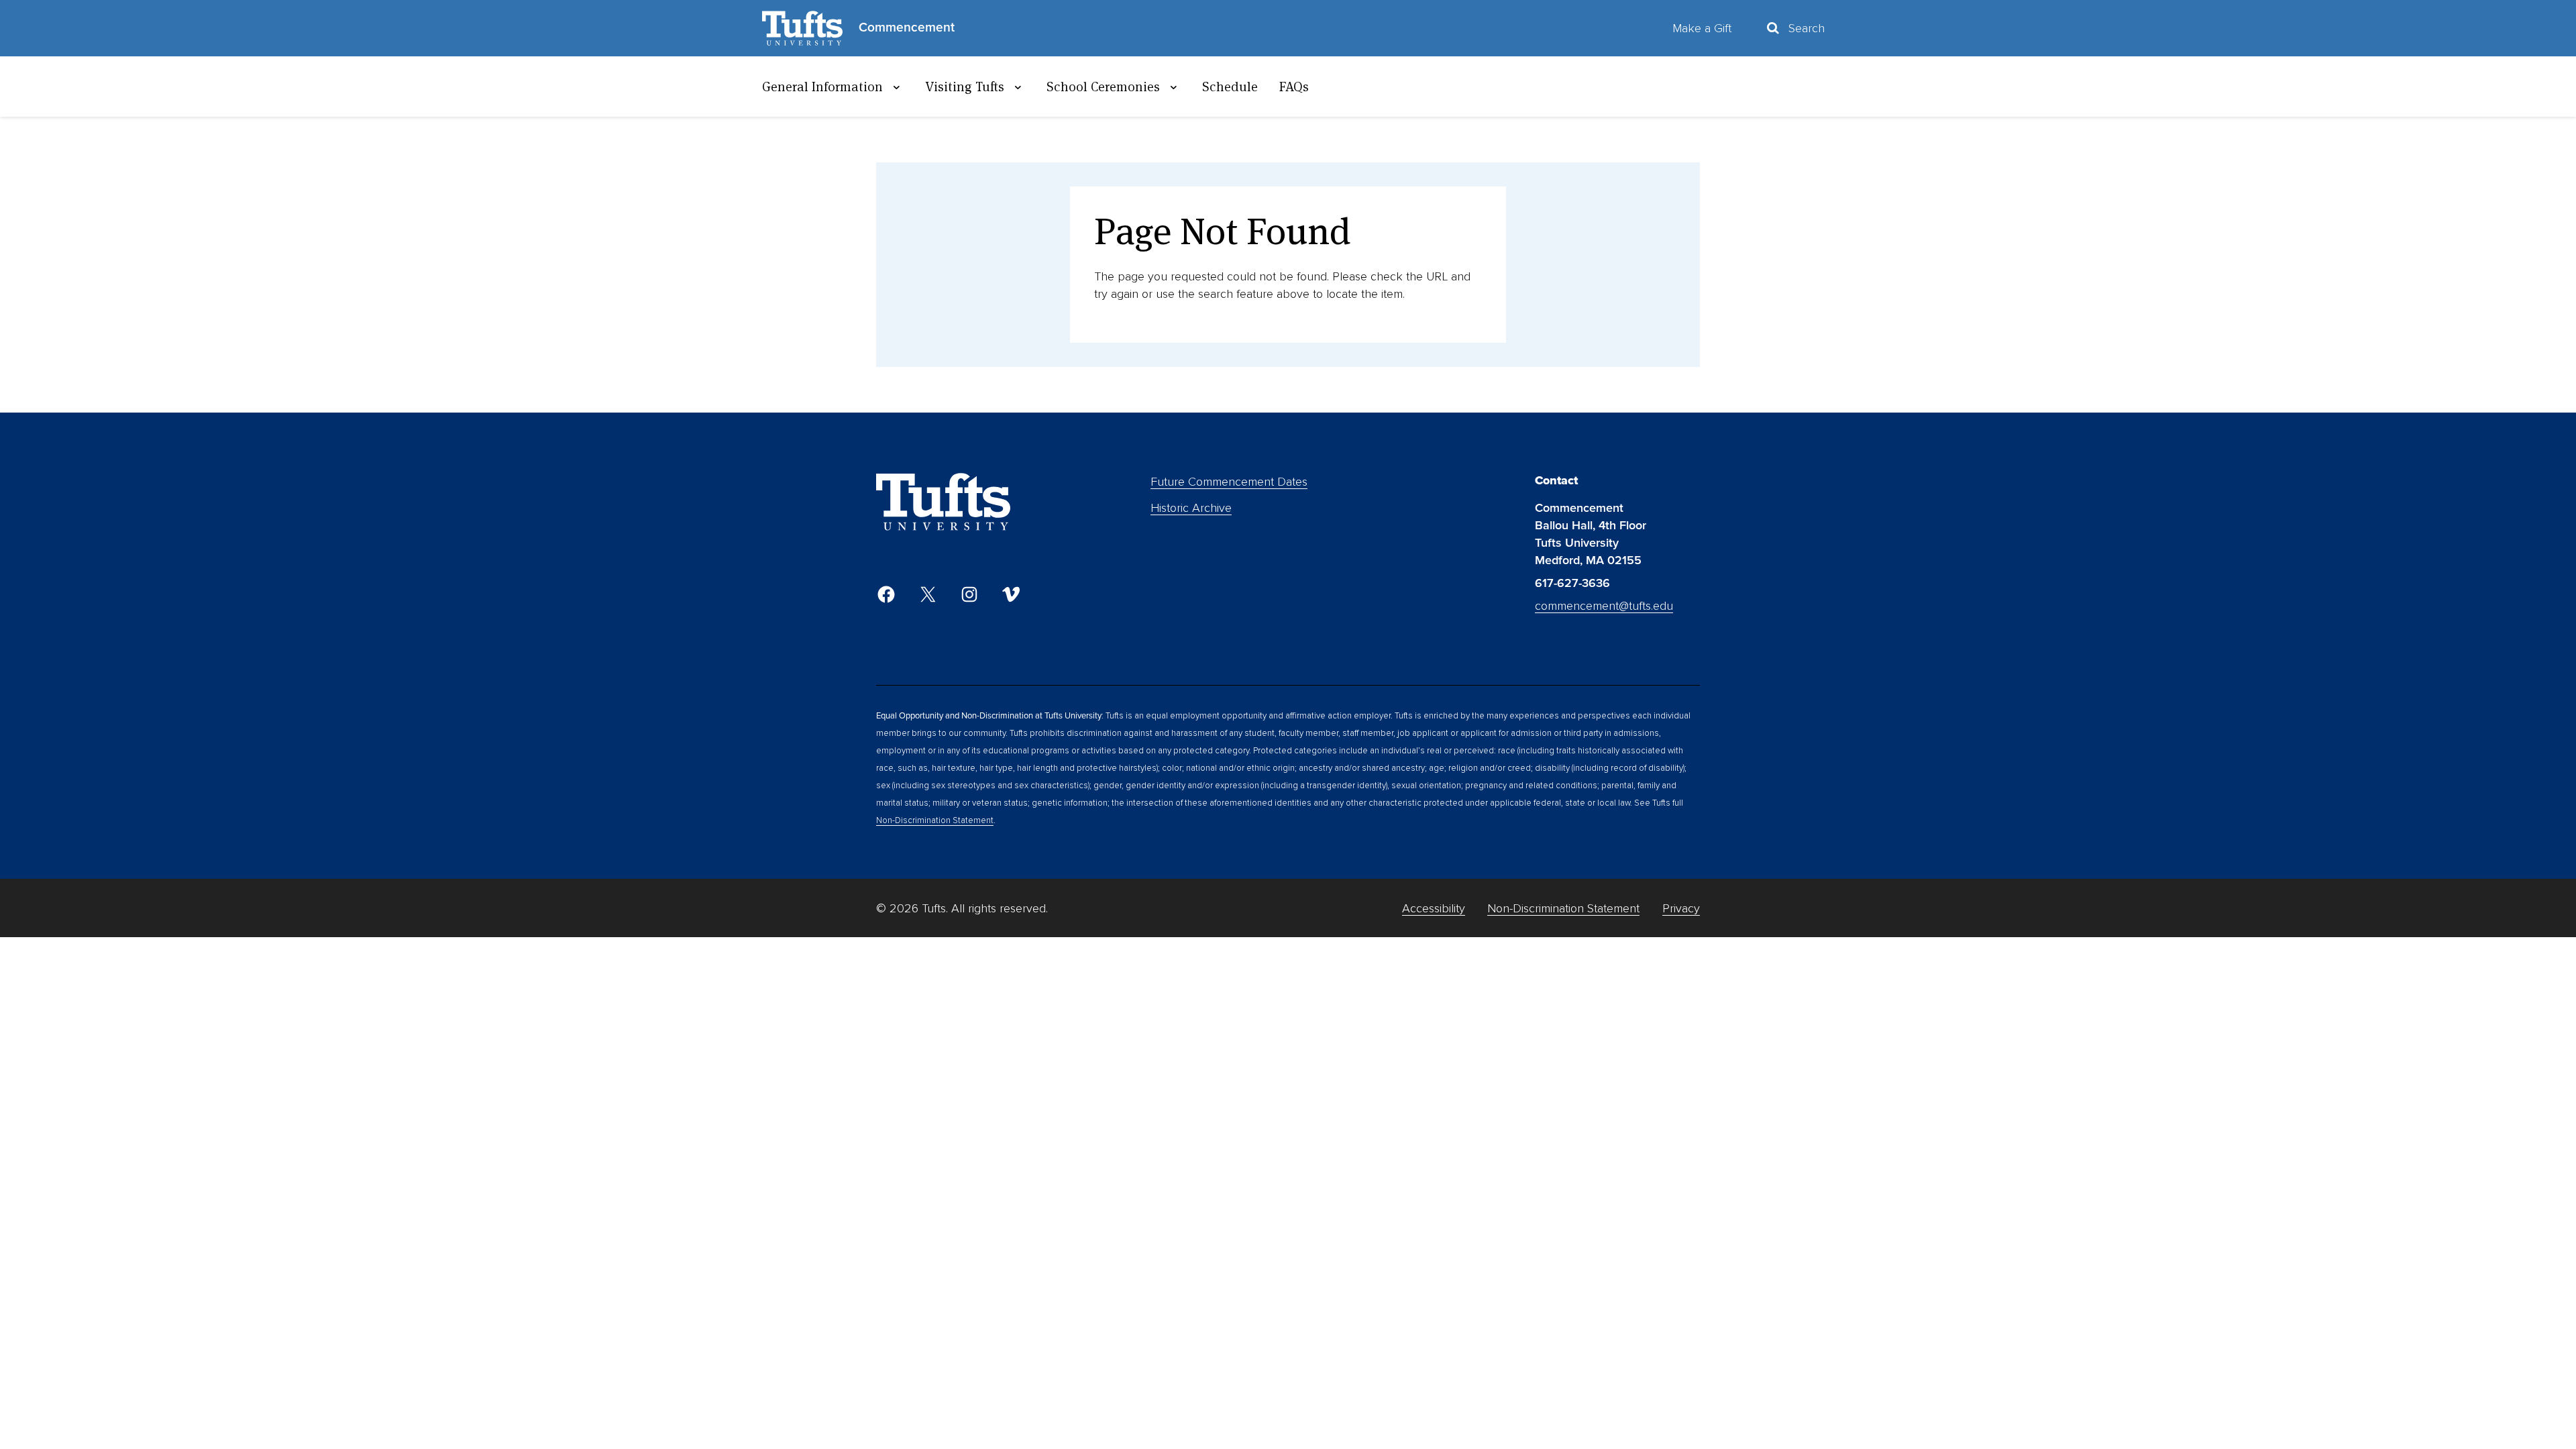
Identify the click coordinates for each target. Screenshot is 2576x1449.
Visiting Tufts (965, 87)
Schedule (1230, 87)
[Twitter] (928, 594)
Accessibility (1434, 908)
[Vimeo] (1011, 594)
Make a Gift (1702, 28)
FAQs (1294, 87)
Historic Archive (1191, 508)
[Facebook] (886, 594)
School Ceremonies (1103, 87)
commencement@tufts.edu (1604, 606)
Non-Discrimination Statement (935, 820)
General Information (822, 87)
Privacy (1681, 908)
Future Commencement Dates (1229, 482)
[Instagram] (969, 594)
